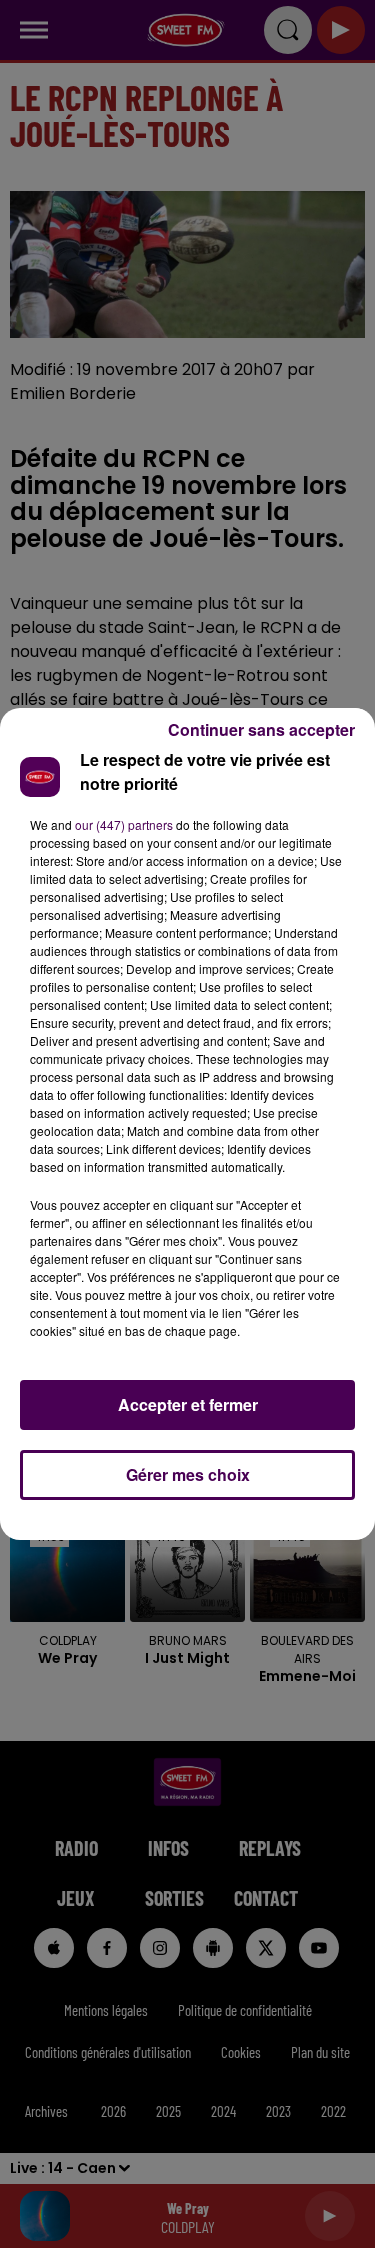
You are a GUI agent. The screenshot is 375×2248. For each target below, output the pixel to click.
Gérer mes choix (188, 1474)
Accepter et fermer (188, 1404)
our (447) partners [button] (124, 824)
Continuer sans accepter (261, 729)
